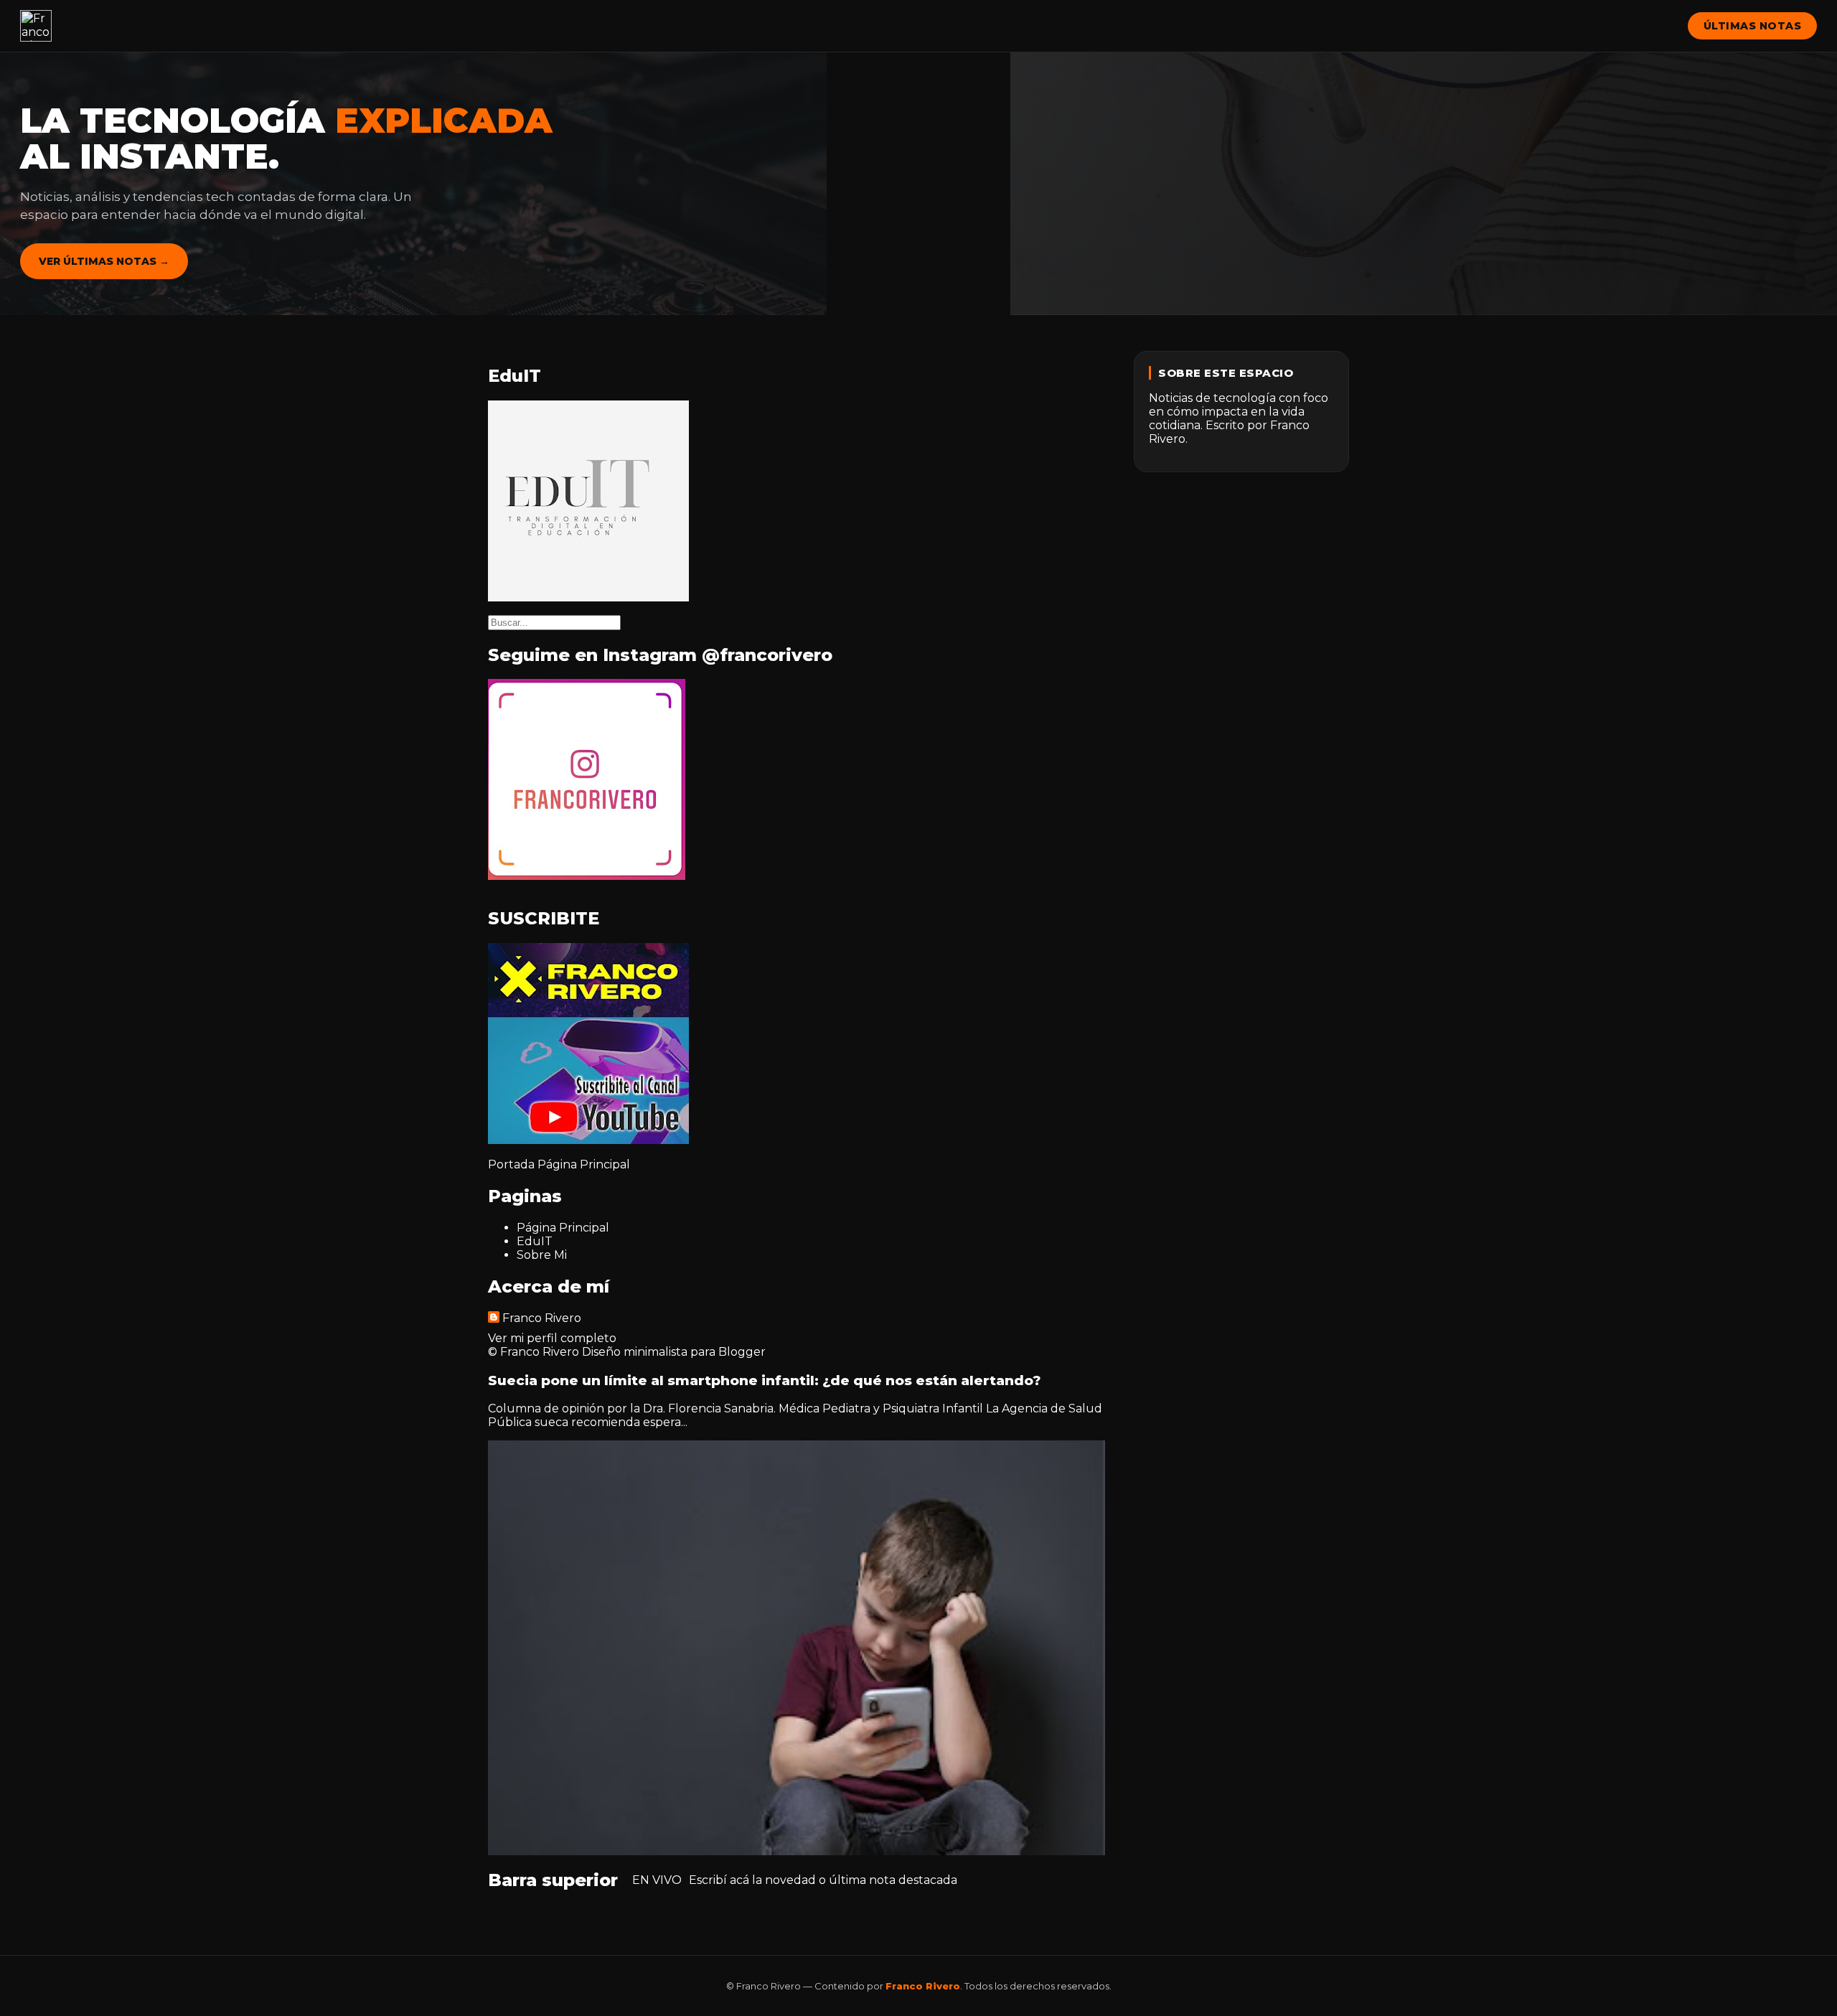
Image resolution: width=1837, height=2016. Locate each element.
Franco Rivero (542, 1318)
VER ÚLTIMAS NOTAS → (104, 261)
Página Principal (584, 1164)
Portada (511, 1164)
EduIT (535, 1241)
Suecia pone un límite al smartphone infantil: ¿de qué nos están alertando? (764, 1380)
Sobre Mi (542, 1255)
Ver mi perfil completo (552, 1338)
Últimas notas (1753, 26)
